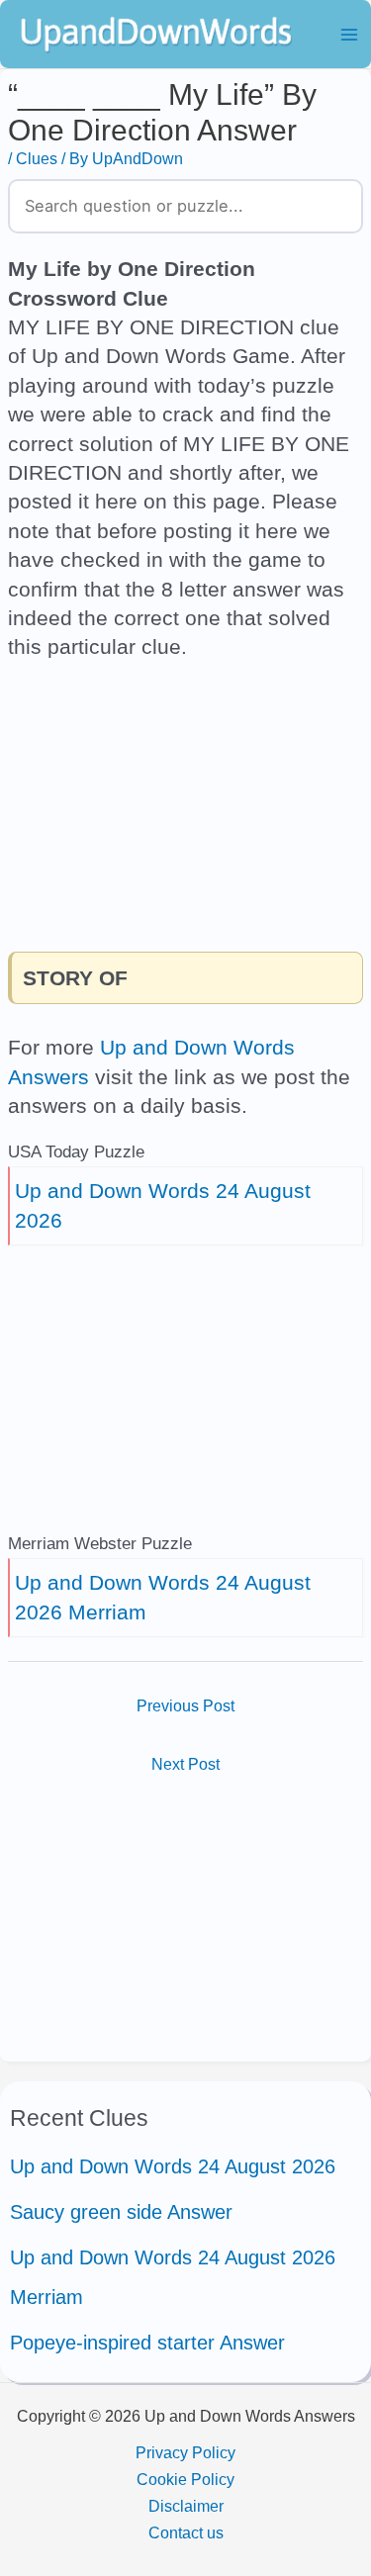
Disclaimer (186, 2506)
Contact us (186, 2532)
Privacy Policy (185, 2452)
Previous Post (185, 1705)
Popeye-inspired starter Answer (147, 2343)
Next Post (185, 1764)
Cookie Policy (185, 2479)
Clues (37, 158)
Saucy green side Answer (121, 2212)
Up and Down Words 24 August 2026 (173, 2166)
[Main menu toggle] (349, 34)
